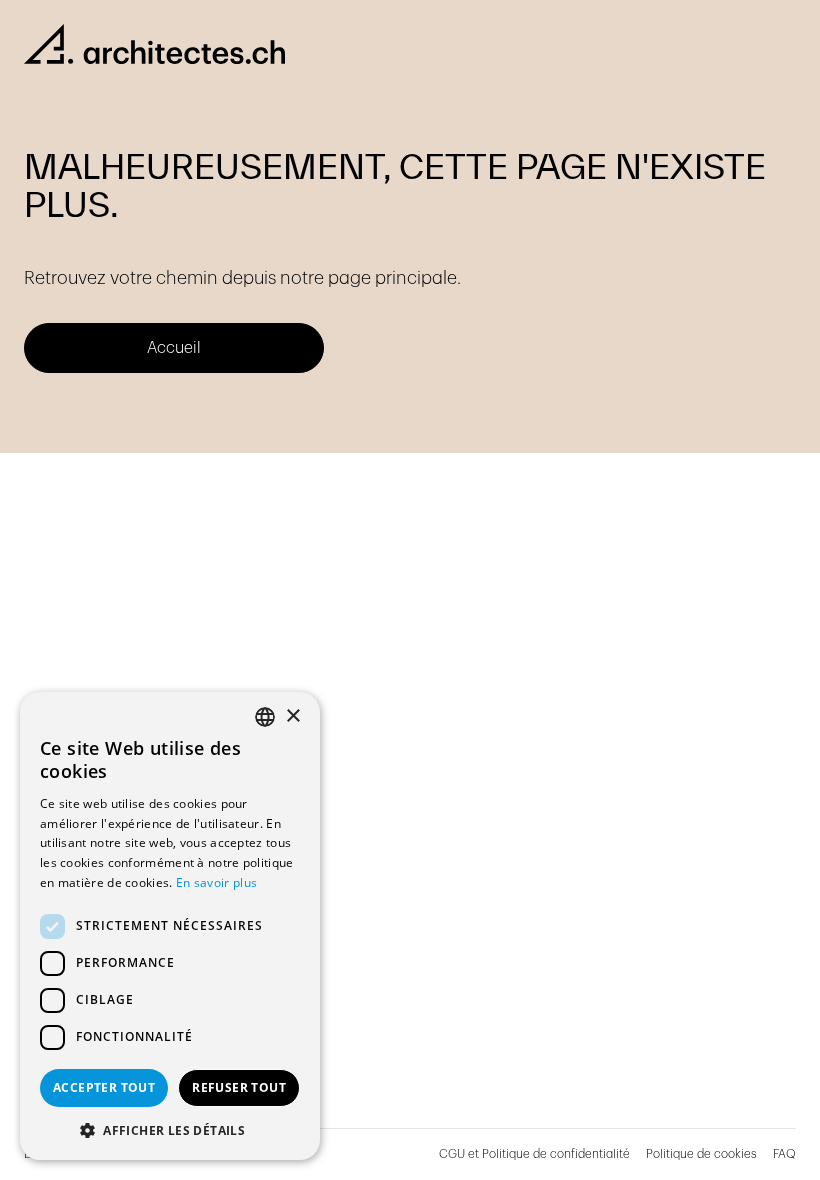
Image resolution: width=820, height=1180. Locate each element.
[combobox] (265, 717)
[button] (170, 1130)
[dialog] (170, 926)
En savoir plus (216, 882)
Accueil (174, 348)
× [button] (292, 716)
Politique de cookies (701, 1154)
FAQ (784, 1154)
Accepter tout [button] (104, 1087)
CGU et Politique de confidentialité (534, 1154)
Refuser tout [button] (239, 1087)
